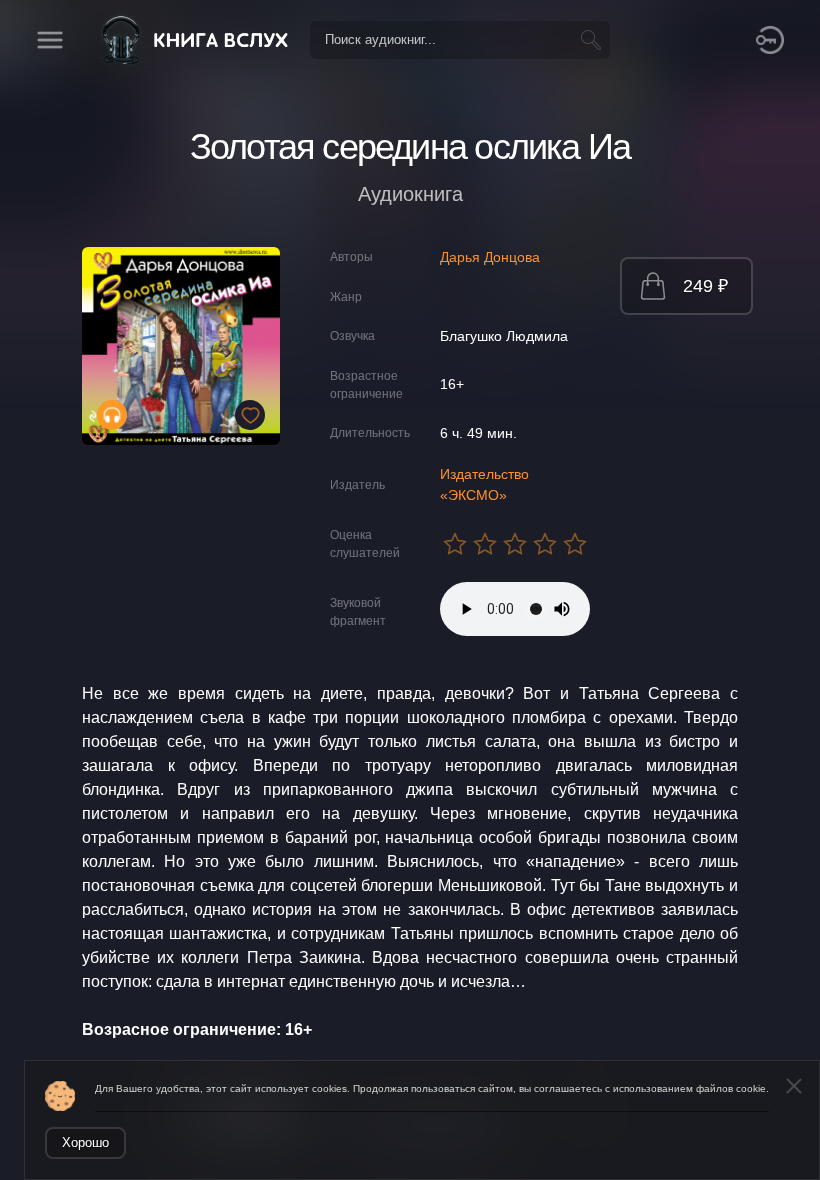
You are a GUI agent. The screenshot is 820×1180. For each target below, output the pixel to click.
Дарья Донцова (490, 257)
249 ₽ (705, 286)
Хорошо (85, 1142)
